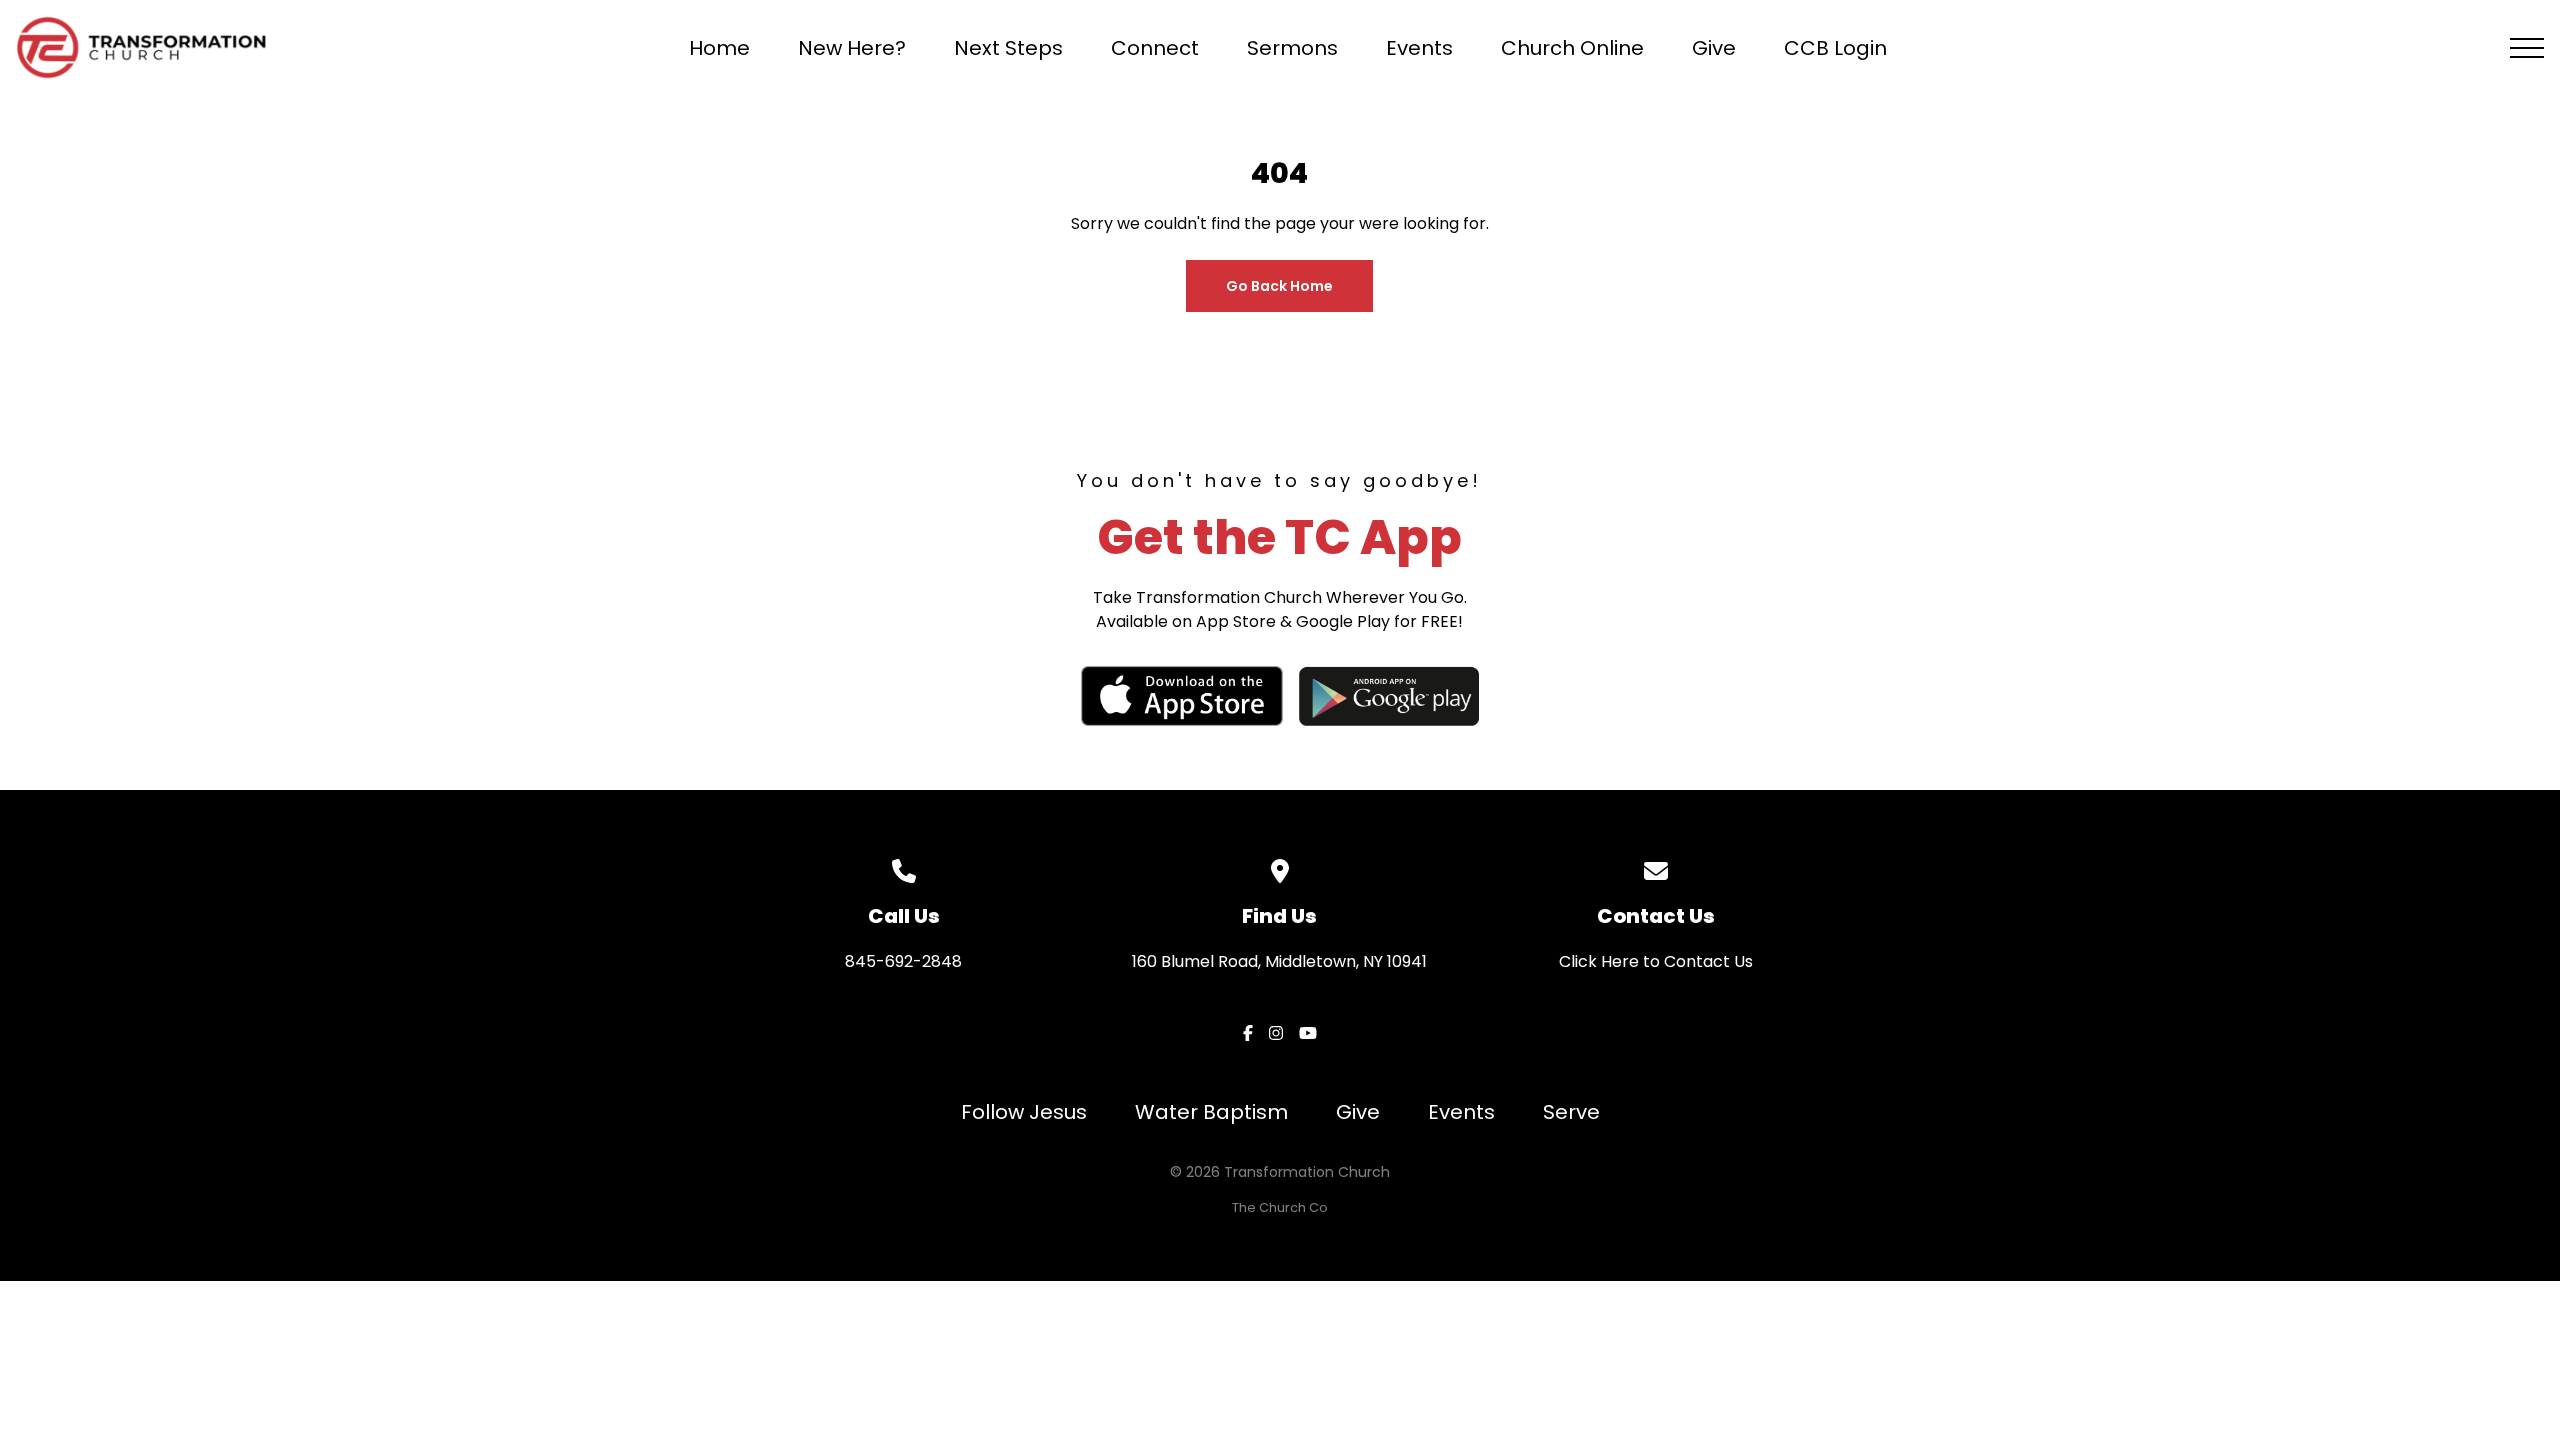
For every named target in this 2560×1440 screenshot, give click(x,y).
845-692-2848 (903, 961)
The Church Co (1280, 1207)
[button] (2527, 48)
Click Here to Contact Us (1656, 961)
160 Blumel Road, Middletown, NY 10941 (1279, 961)
